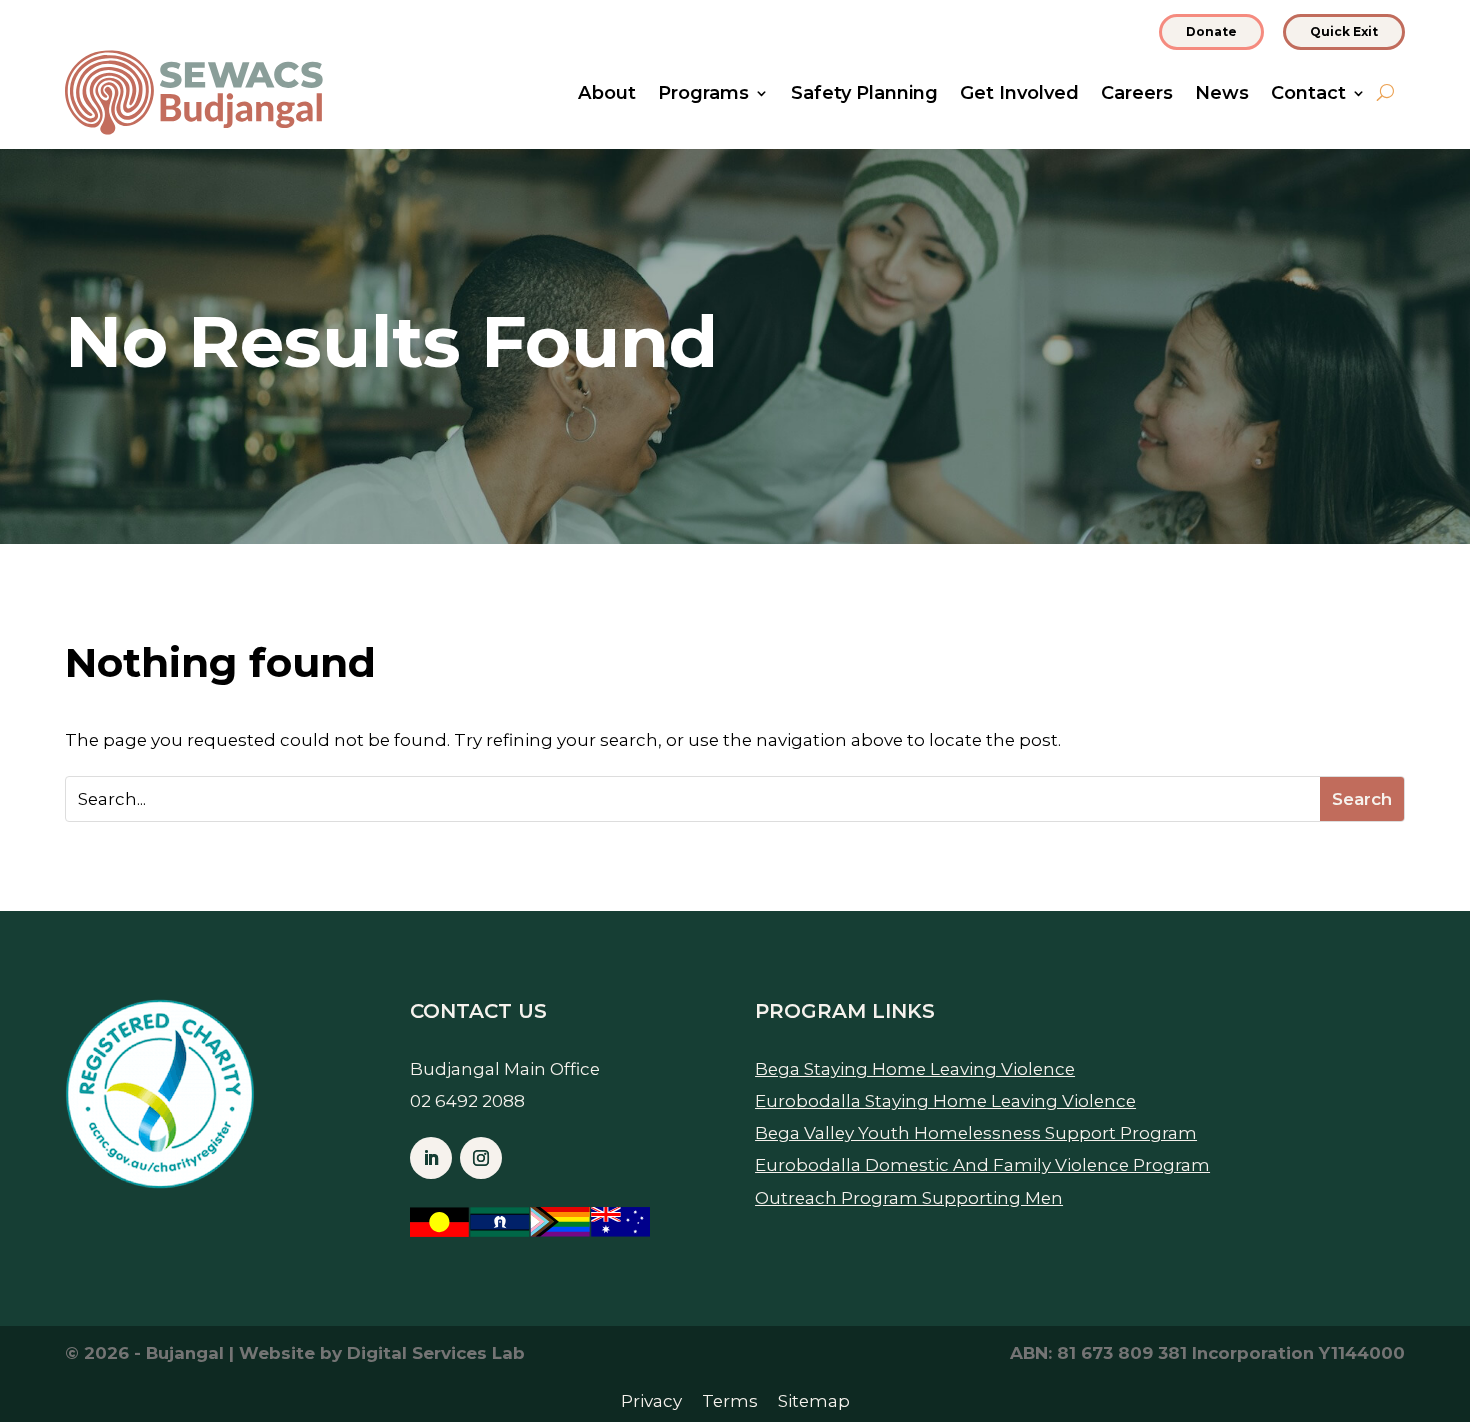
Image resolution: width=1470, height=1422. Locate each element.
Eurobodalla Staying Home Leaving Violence (945, 1101)
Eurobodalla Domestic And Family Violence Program (982, 1165)
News (1222, 95)
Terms (730, 1401)
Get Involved (1019, 95)
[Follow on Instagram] (481, 1158)
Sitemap (814, 1401)
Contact (1308, 95)
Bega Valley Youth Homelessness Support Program (976, 1133)
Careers (1137, 95)
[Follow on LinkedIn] (431, 1158)
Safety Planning (864, 95)
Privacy (651, 1401)
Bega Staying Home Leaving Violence (915, 1069)
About (607, 95)
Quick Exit (1344, 31)
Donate (1211, 31)
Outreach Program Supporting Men (909, 1198)
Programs (703, 95)
